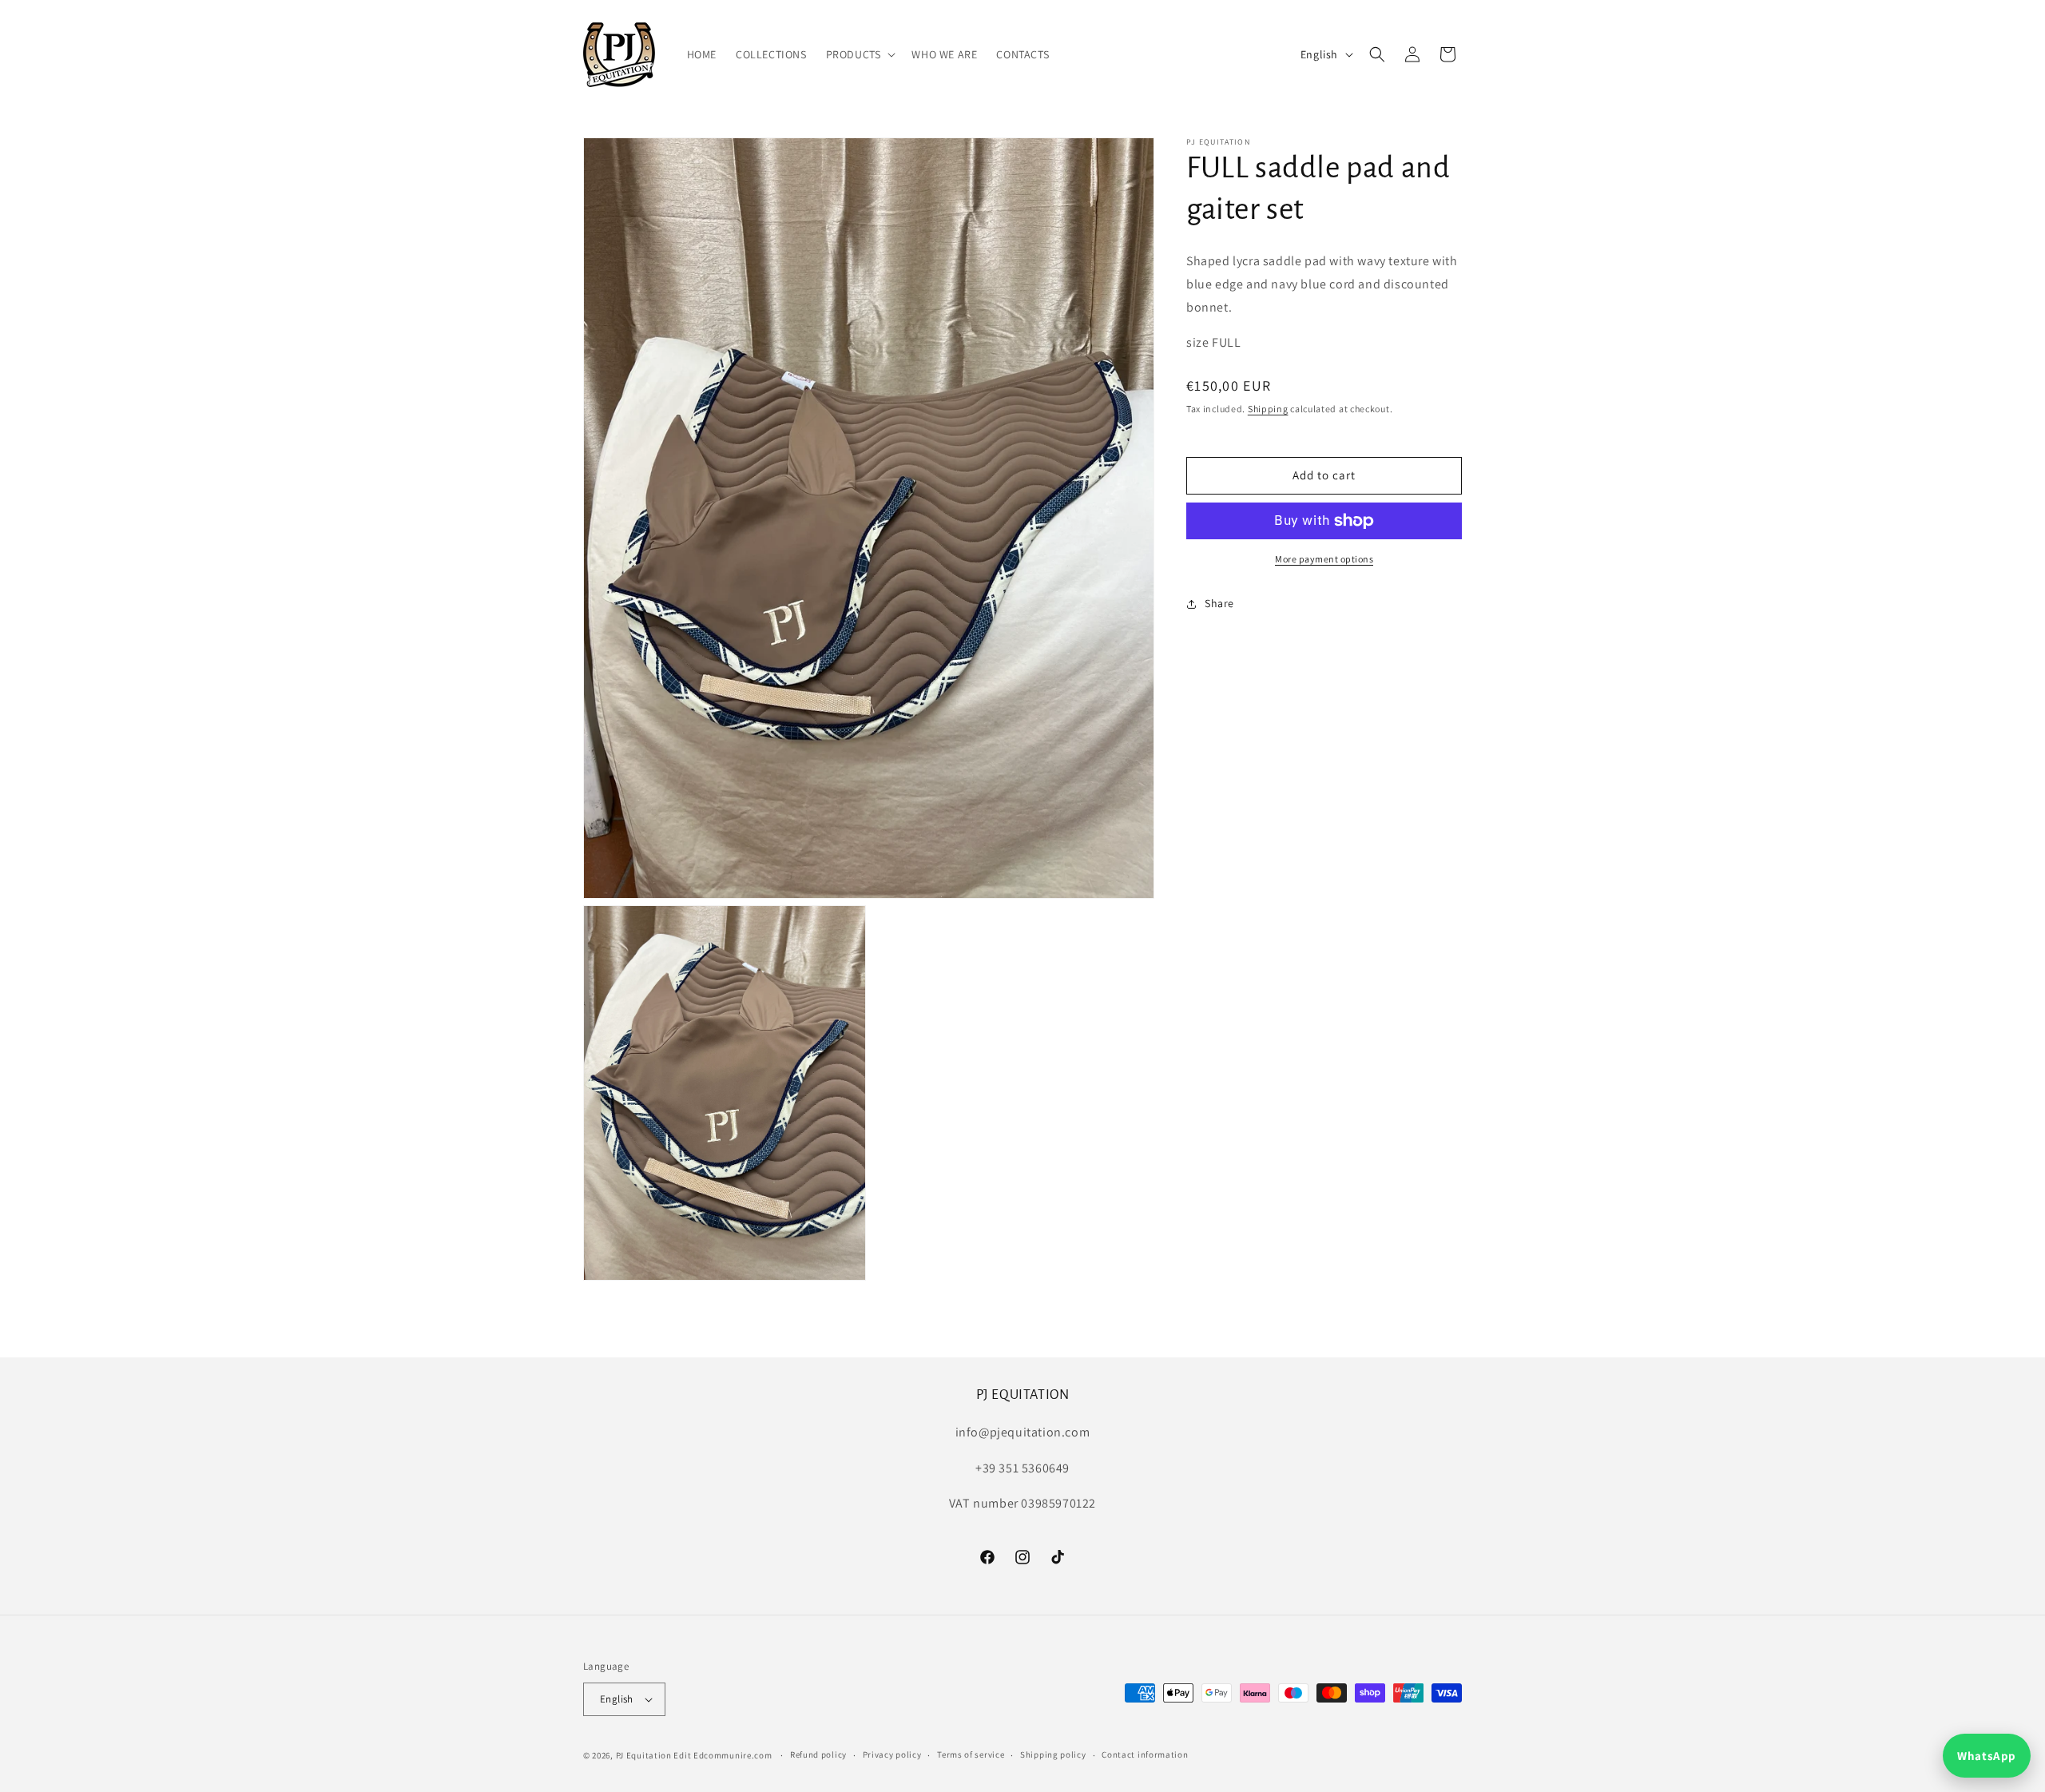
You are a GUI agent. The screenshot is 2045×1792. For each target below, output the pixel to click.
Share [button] (1219, 603)
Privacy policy (892, 1754)
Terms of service (971, 1754)
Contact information (1145, 1754)
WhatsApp (1987, 1756)
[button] (860, 54)
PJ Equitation (644, 1755)
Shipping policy (1053, 1754)
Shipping (1268, 409)
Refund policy (818, 1754)
